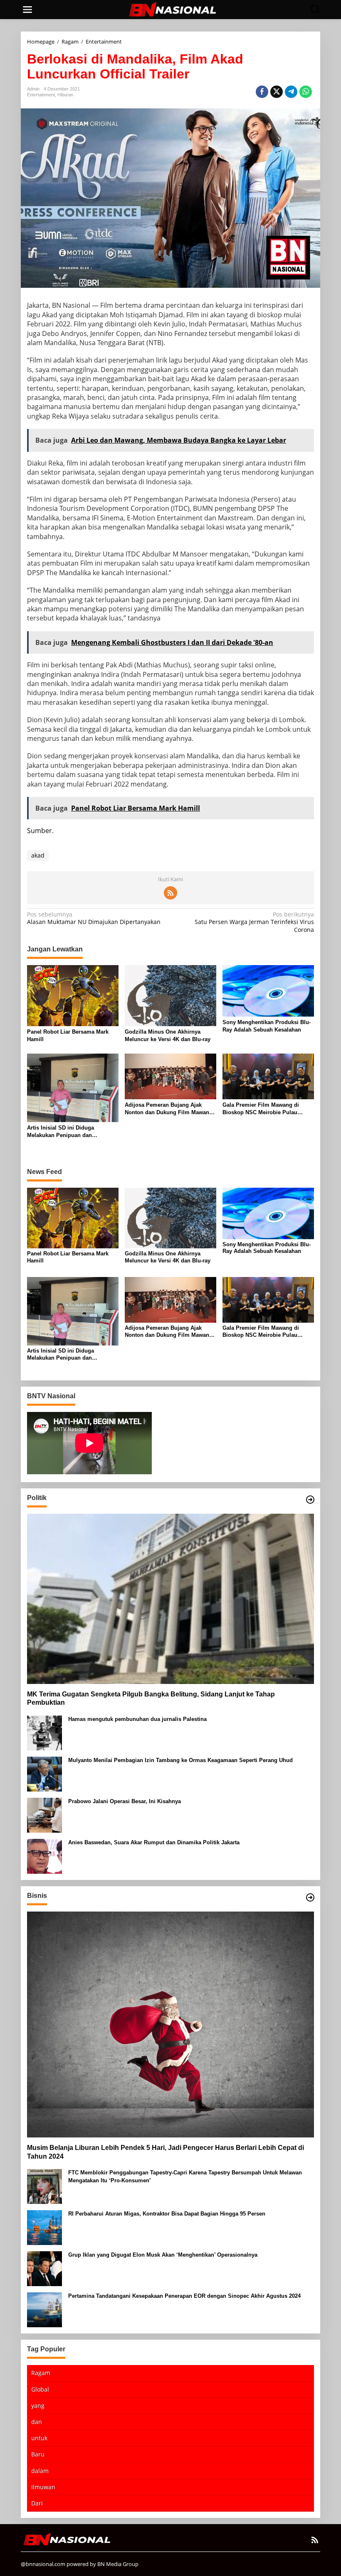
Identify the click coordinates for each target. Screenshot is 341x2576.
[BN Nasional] (172, 9)
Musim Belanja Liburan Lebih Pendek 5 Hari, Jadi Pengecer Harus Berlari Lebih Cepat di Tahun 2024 (166, 2152)
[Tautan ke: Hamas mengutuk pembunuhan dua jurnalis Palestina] (44, 1732)
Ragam (41, 2373)
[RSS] (170, 893)
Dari (37, 2503)
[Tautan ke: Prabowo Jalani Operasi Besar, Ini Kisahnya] (44, 1815)
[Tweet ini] (277, 92)
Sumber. (40, 831)
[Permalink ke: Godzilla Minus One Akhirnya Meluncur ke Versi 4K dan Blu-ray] (170, 995)
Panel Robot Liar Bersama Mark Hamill (68, 1036)
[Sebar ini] (262, 92)
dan (37, 2422)
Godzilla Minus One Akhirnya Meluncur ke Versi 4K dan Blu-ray (168, 1036)
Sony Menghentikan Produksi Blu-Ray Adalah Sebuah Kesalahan (267, 1026)
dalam (40, 2471)
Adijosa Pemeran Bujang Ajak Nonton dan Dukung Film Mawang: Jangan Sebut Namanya (169, 1109)
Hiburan (65, 95)
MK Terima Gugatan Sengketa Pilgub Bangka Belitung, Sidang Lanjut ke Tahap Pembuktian (151, 1699)
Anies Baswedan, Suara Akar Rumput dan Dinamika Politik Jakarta (154, 1842)
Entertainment (41, 95)
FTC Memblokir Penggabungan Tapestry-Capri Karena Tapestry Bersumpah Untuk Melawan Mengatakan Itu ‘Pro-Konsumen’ (185, 2176)
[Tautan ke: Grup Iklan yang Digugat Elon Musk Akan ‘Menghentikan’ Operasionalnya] (44, 2268)
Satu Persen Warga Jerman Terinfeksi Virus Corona (254, 922)
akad (38, 855)
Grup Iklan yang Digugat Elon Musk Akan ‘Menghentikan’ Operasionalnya (163, 2255)
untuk (39, 2438)
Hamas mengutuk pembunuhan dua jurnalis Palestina (137, 1719)
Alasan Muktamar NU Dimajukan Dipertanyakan (94, 918)
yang (38, 2406)
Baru (38, 2454)
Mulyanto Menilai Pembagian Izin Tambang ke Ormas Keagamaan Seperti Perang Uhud (180, 1760)
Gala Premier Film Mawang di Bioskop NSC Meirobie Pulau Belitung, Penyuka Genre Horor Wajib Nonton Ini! (263, 1109)
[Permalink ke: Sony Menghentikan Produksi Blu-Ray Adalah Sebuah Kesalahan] (268, 990)
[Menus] (27, 10)
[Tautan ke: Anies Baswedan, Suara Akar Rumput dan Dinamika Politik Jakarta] (44, 1856)
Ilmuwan (43, 2487)
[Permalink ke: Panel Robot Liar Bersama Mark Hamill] (73, 995)
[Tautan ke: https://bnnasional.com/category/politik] (310, 1500)
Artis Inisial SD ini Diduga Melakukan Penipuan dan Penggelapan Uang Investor (63, 1132)
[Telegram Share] (291, 92)
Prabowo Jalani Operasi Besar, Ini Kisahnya (125, 1801)
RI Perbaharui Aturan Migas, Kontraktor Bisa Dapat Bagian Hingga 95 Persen (167, 2214)
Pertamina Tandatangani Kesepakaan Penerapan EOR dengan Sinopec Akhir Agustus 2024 (184, 2296)
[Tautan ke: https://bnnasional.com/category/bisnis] (310, 1897)
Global (40, 2389)
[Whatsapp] (306, 92)
